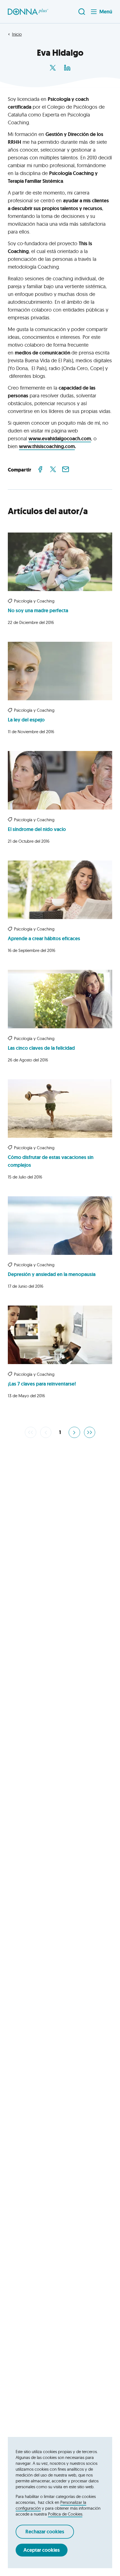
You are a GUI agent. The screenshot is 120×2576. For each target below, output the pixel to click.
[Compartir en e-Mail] (66, 469)
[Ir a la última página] (90, 1432)
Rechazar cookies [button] (45, 2532)
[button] (28, 12)
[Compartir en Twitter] (53, 469)
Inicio (17, 34)
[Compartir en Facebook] (40, 469)
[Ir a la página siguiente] (74, 1432)
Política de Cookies (65, 2514)
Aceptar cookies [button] (42, 2550)
